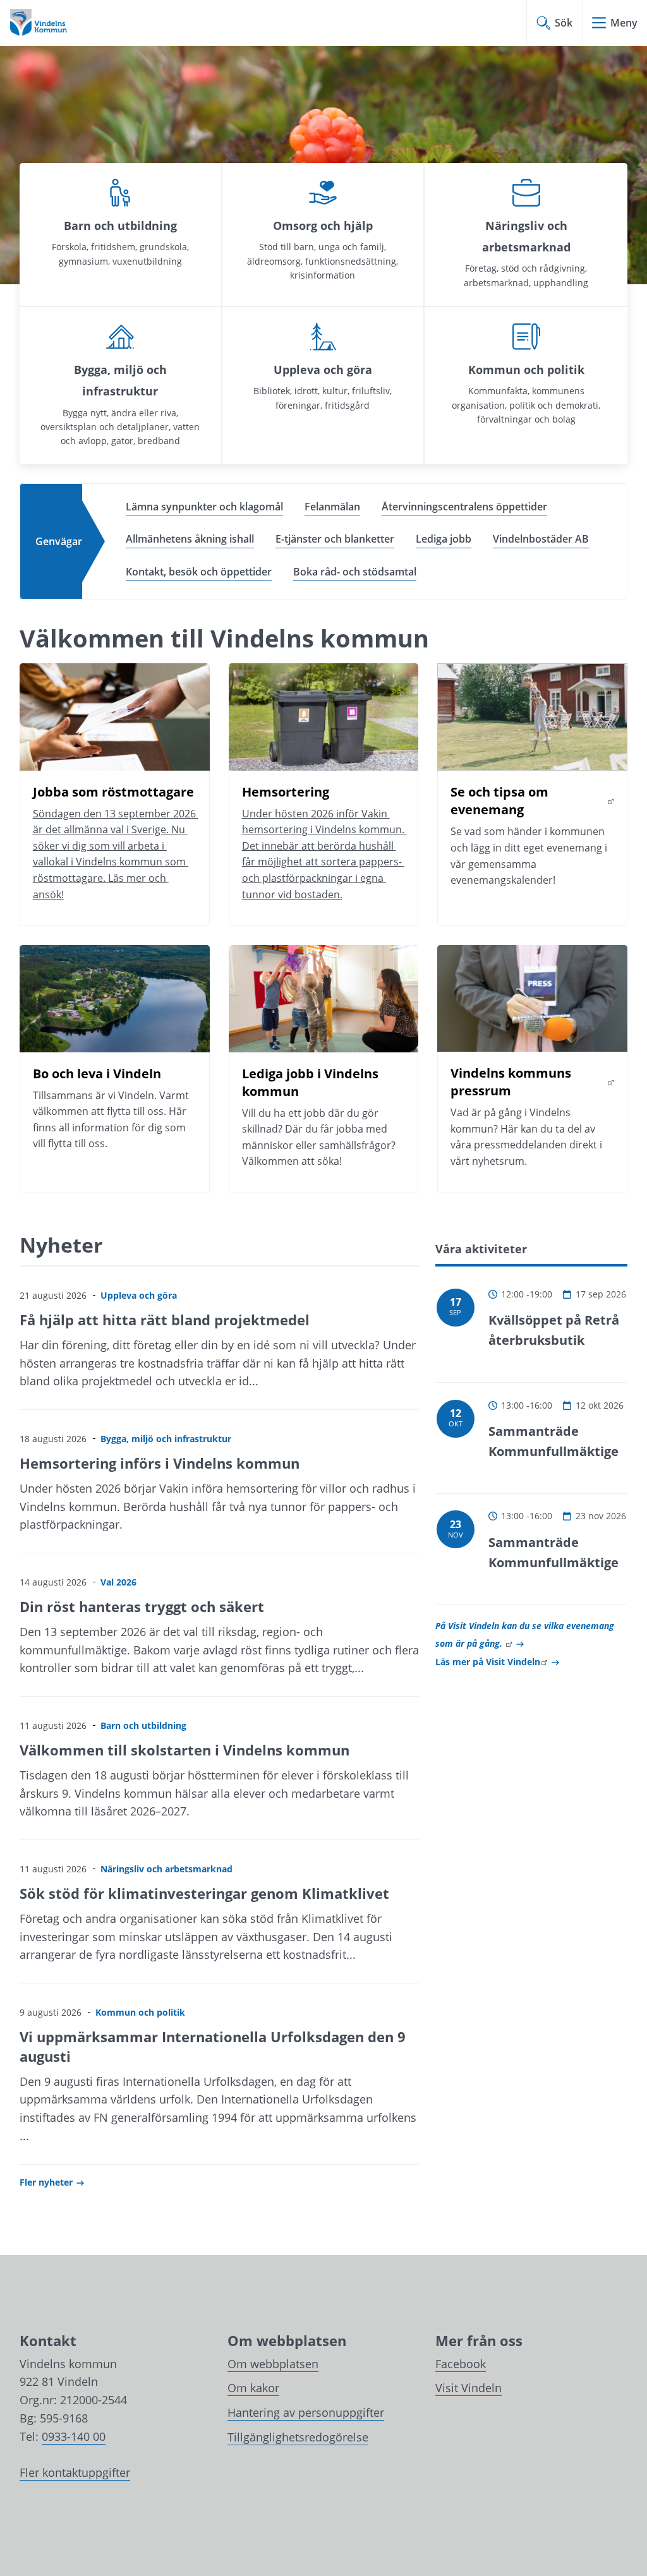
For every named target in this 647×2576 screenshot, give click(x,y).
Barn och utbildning (120, 226)
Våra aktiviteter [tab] (481, 1249)
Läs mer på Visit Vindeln (497, 1662)
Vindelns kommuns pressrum (532, 1082)
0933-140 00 (74, 2436)
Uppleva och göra (323, 370)
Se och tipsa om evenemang (532, 801)
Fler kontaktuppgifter (75, 2472)
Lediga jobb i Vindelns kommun (312, 1082)
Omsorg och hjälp (323, 226)
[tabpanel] (531, 1468)
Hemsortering (286, 792)
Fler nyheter (46, 2182)
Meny (624, 23)
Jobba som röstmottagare (113, 792)
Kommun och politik (526, 370)
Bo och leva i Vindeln (97, 1074)
